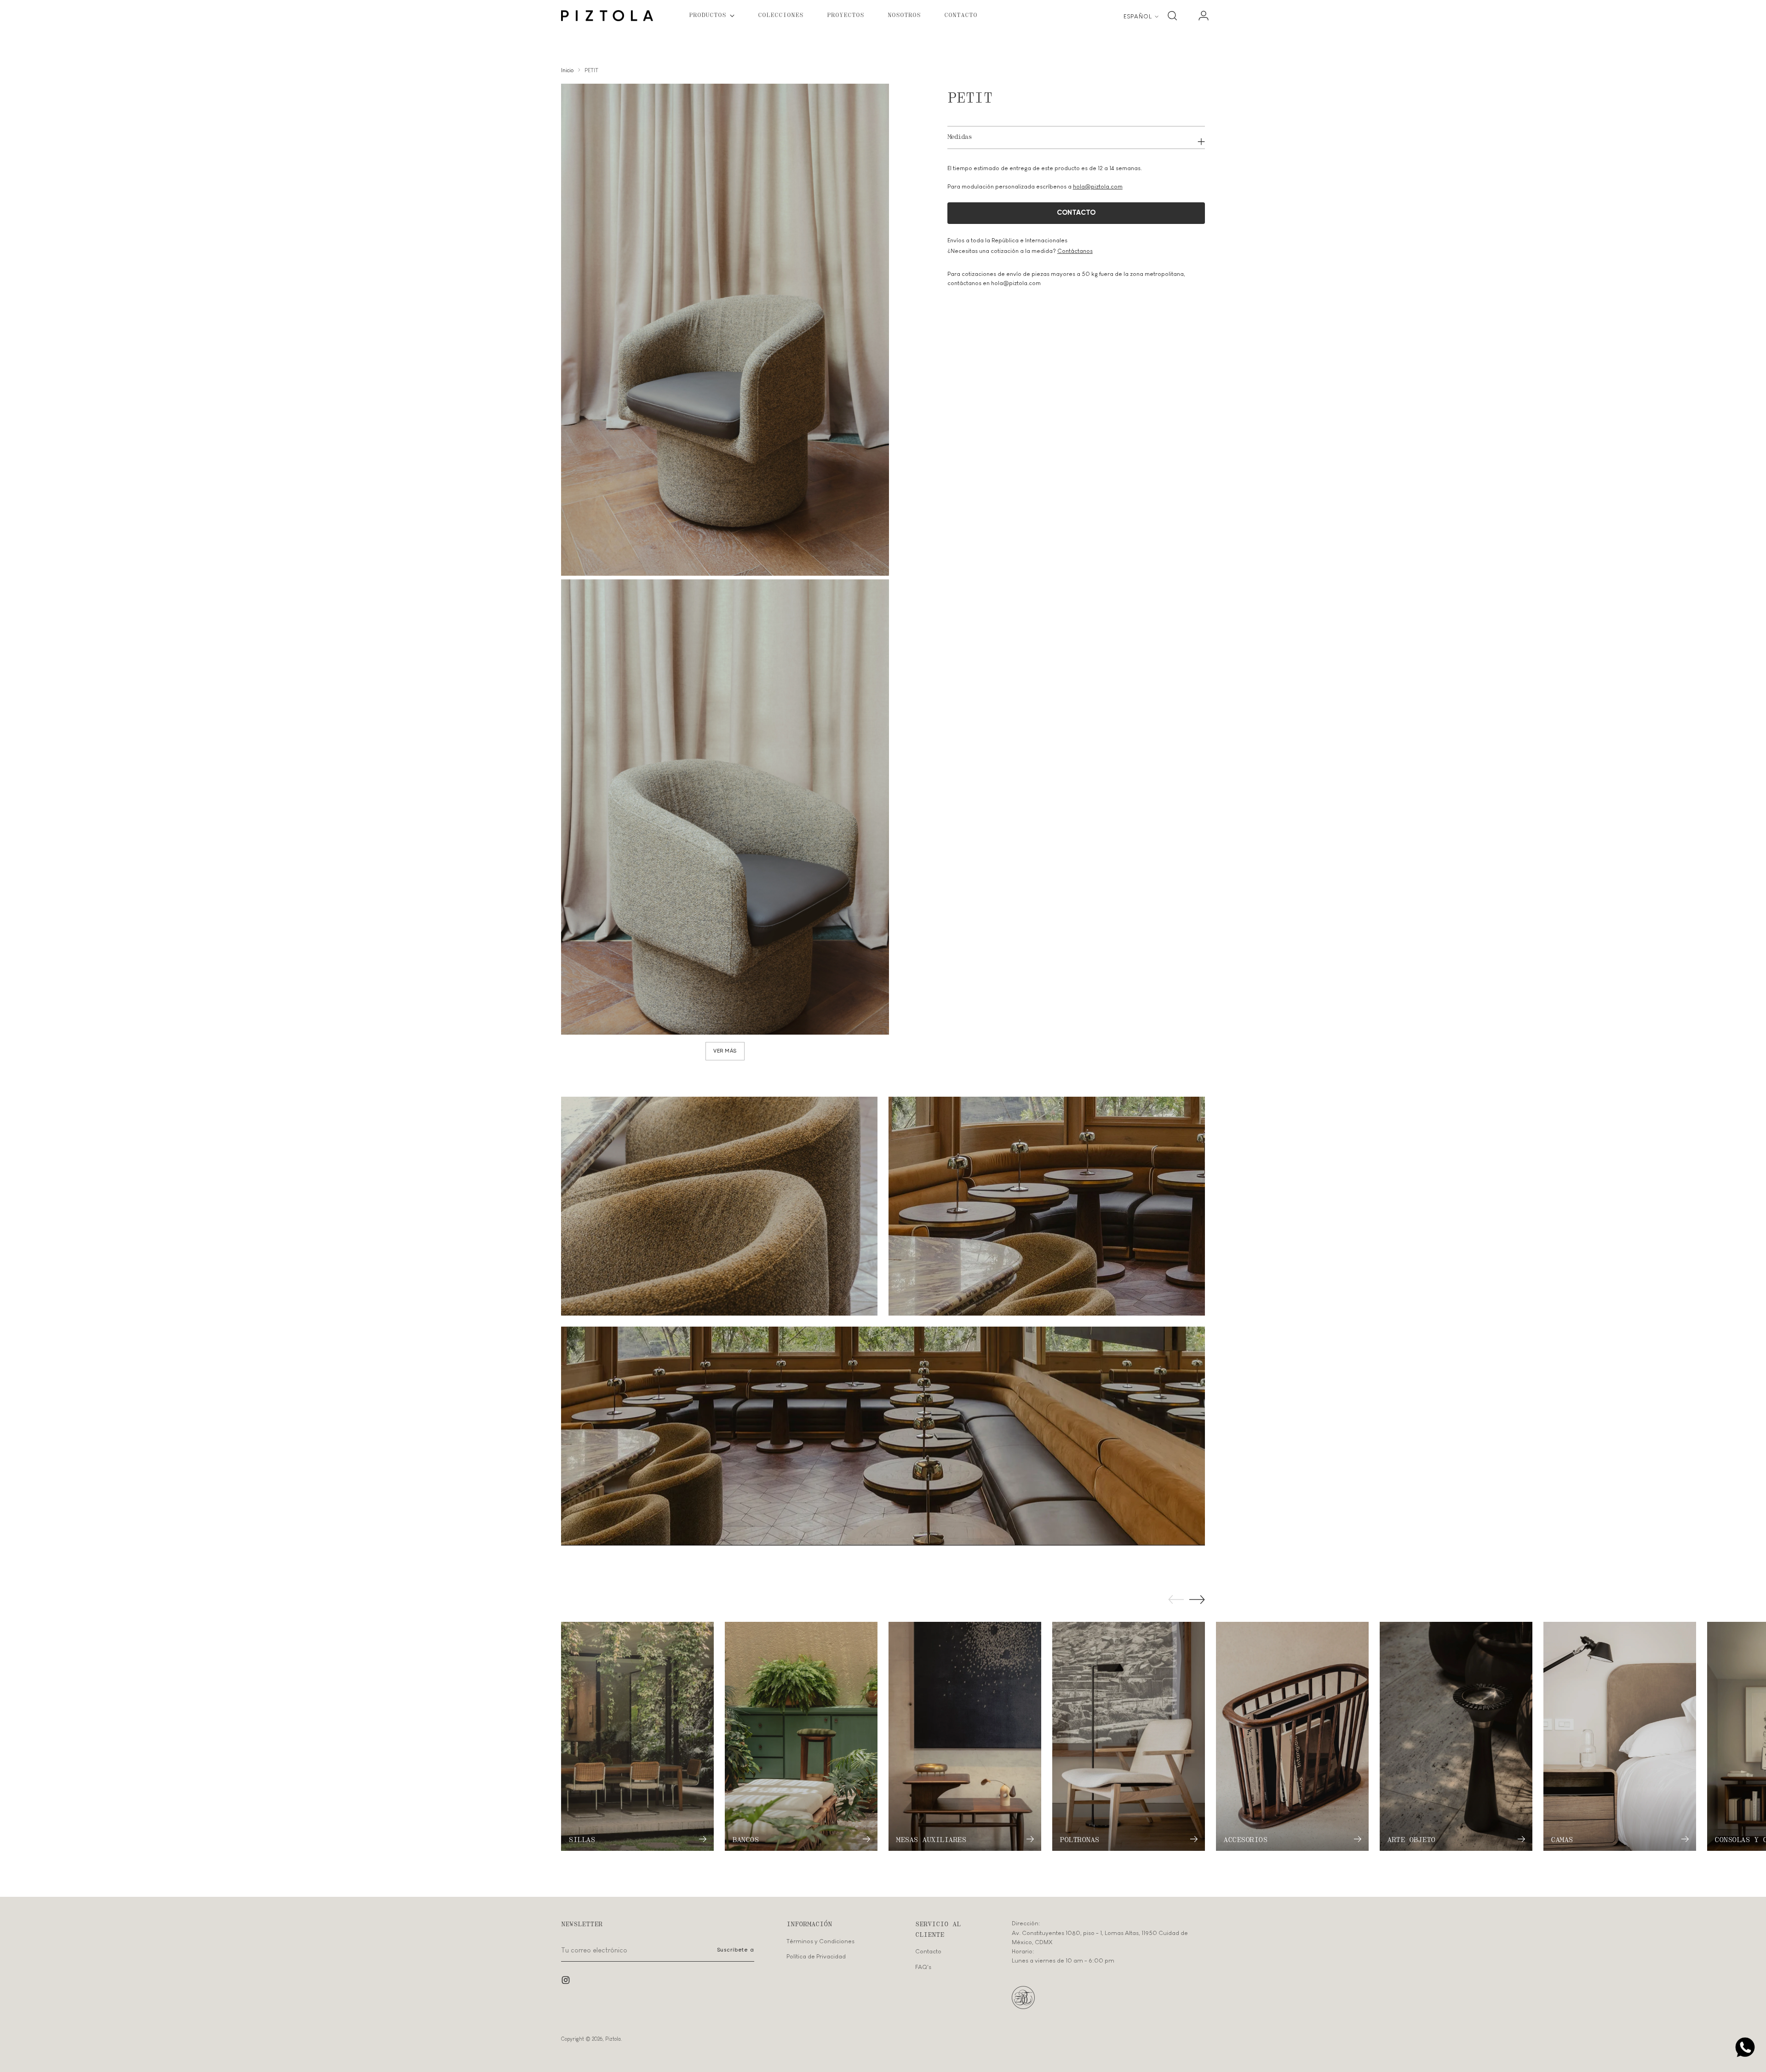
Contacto (928, 1951)
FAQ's (923, 1967)
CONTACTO (1076, 213)
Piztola (613, 2039)
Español (1138, 16)
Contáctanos (1075, 251)
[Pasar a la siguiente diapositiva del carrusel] (1197, 1599)
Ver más (725, 1051)
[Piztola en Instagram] (567, 1981)
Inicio (567, 70)
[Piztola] (607, 16)
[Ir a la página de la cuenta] (1200, 16)
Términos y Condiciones (820, 1941)
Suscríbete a (736, 1950)
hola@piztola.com (1098, 187)
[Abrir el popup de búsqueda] (1172, 16)
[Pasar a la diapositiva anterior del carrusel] (1176, 1600)
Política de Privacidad (816, 1956)
